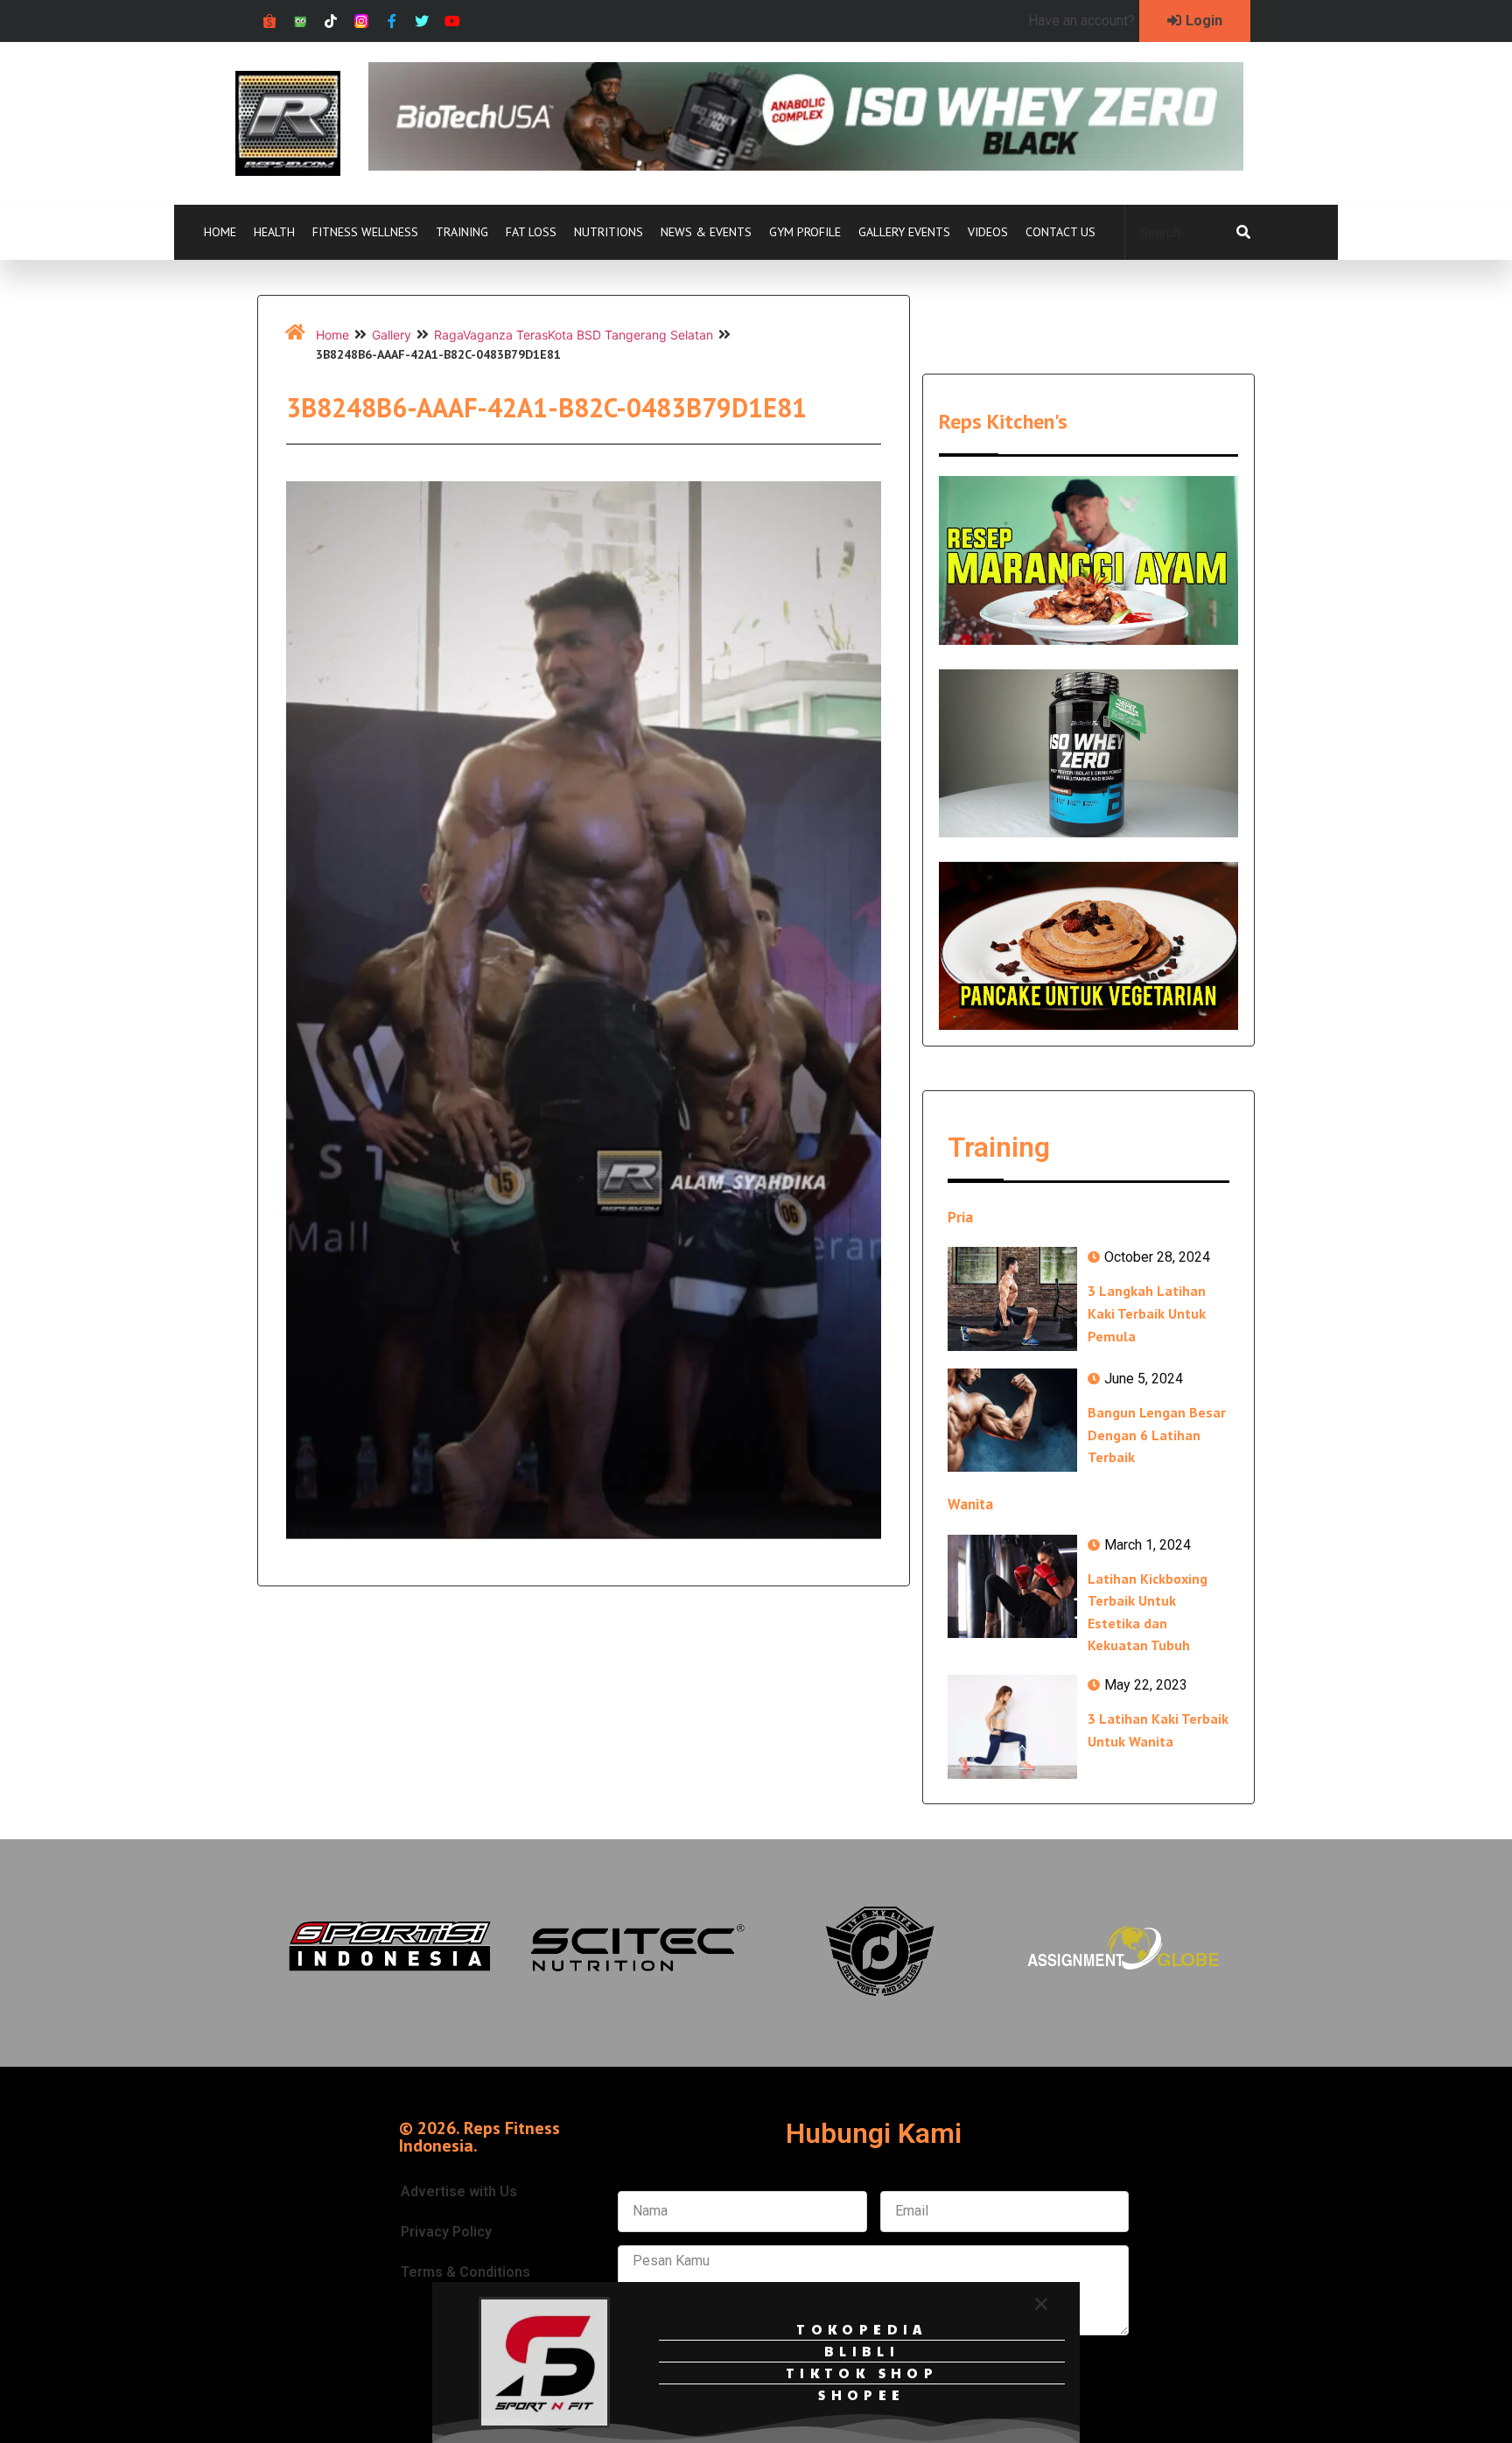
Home (220, 232)
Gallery (392, 335)
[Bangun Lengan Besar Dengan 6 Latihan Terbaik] (1012, 1420)
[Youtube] (453, 21)
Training (462, 232)
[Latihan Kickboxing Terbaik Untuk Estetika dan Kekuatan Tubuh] (1012, 1586)
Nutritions (609, 232)
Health (274, 232)
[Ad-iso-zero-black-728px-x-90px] (806, 165)
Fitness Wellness (365, 232)
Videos (988, 232)
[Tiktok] (331, 21)
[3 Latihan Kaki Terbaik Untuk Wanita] (1012, 1726)
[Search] (1243, 233)
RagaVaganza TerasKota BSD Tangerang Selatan (574, 335)
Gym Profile (805, 232)
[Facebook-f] (392, 21)
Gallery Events (904, 232)
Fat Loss (531, 232)
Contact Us (1060, 232)
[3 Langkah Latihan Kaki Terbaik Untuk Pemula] (1012, 1298)
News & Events (706, 232)
